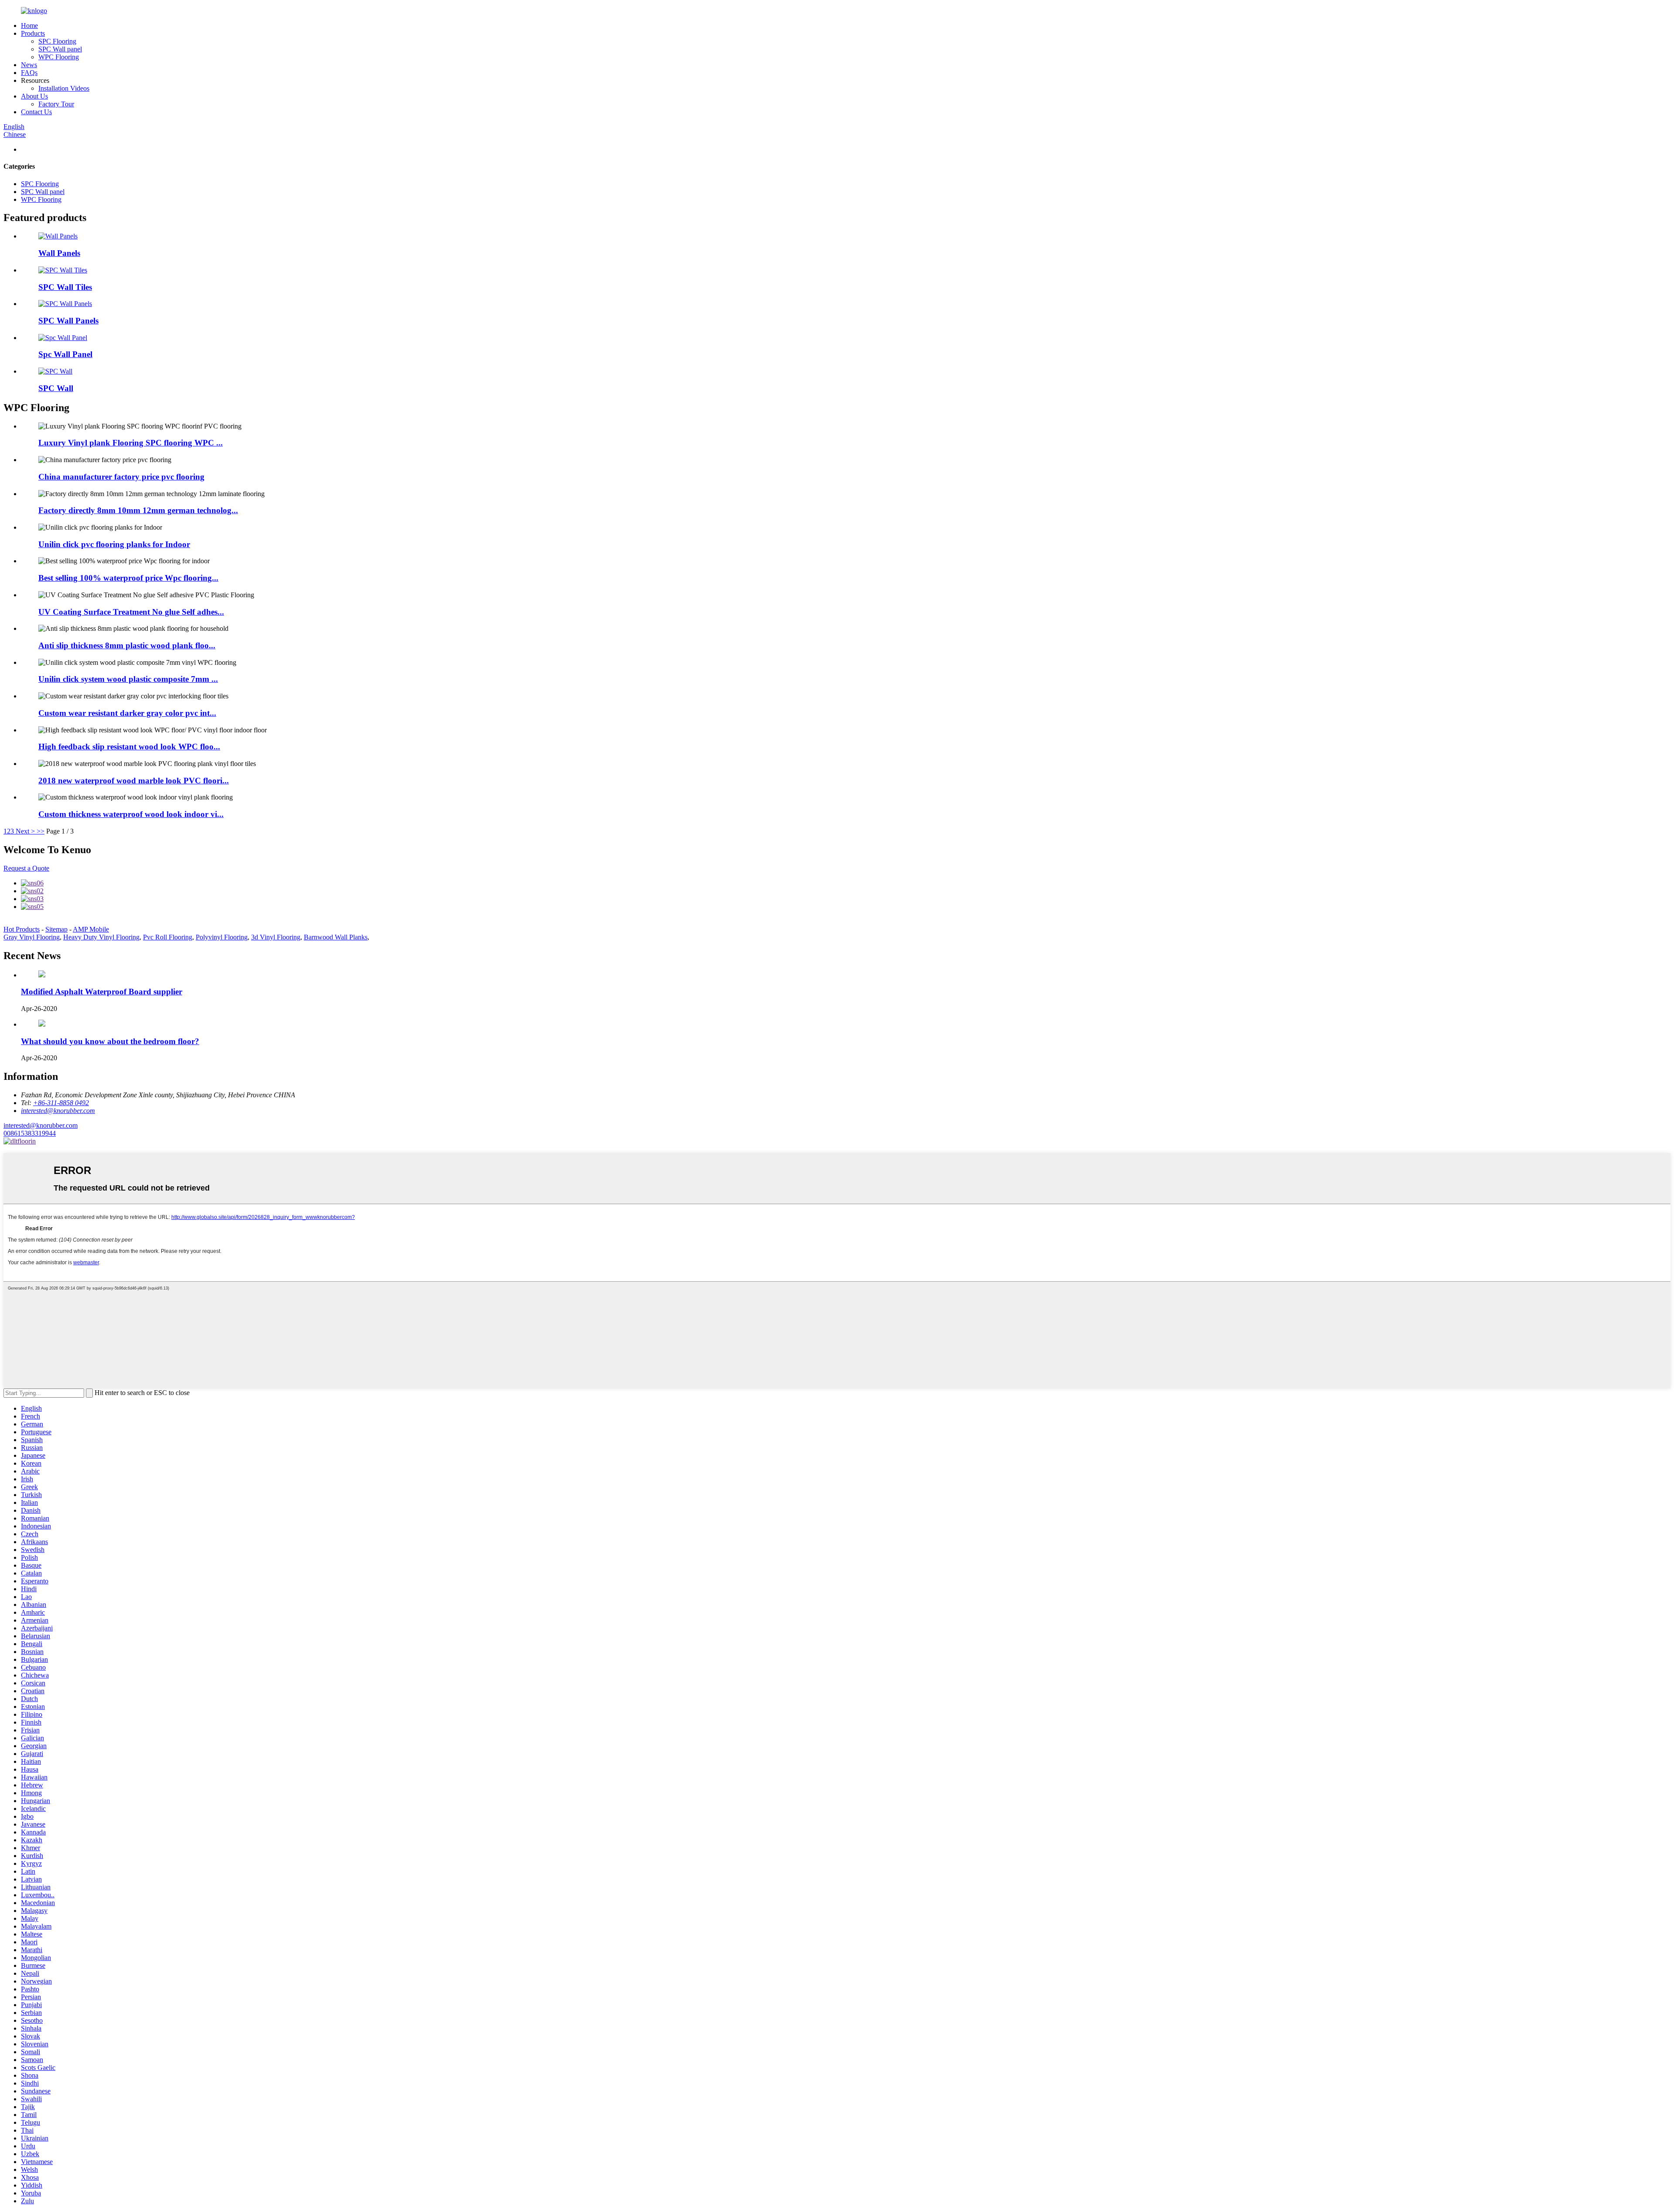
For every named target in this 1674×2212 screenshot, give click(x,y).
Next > (25, 831)
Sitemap (56, 929)
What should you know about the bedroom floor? (110, 1041)
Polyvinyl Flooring (222, 937)
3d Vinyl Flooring (276, 937)
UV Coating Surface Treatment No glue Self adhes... (131, 612)
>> (41, 831)
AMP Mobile (91, 929)
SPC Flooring (57, 41)
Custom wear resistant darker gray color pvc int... (127, 713)
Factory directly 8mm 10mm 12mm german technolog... (138, 510)
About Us (34, 96)
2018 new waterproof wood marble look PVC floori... (134, 781)
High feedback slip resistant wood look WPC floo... (129, 747)
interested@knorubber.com (41, 1125)
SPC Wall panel (60, 49)
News (29, 65)
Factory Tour (56, 104)
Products (33, 33)
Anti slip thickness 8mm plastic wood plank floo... (127, 645)
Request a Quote (26, 868)
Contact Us (36, 112)
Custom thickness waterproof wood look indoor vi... (131, 814)
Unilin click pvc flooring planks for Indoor (114, 544)
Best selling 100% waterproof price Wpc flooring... (128, 578)
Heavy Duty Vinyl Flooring (101, 937)
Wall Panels (59, 253)
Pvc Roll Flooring (168, 937)
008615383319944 (30, 1133)
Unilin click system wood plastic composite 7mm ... (128, 679)
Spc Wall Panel (65, 354)
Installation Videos (64, 88)
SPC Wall (56, 388)
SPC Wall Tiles (65, 287)
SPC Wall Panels (68, 321)
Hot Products (22, 929)
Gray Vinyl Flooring (32, 937)
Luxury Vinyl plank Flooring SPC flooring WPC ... (131, 443)
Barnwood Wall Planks (336, 937)
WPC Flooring (59, 57)
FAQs (29, 73)
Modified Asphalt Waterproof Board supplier (102, 992)
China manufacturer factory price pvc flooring (121, 477)
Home (29, 26)
